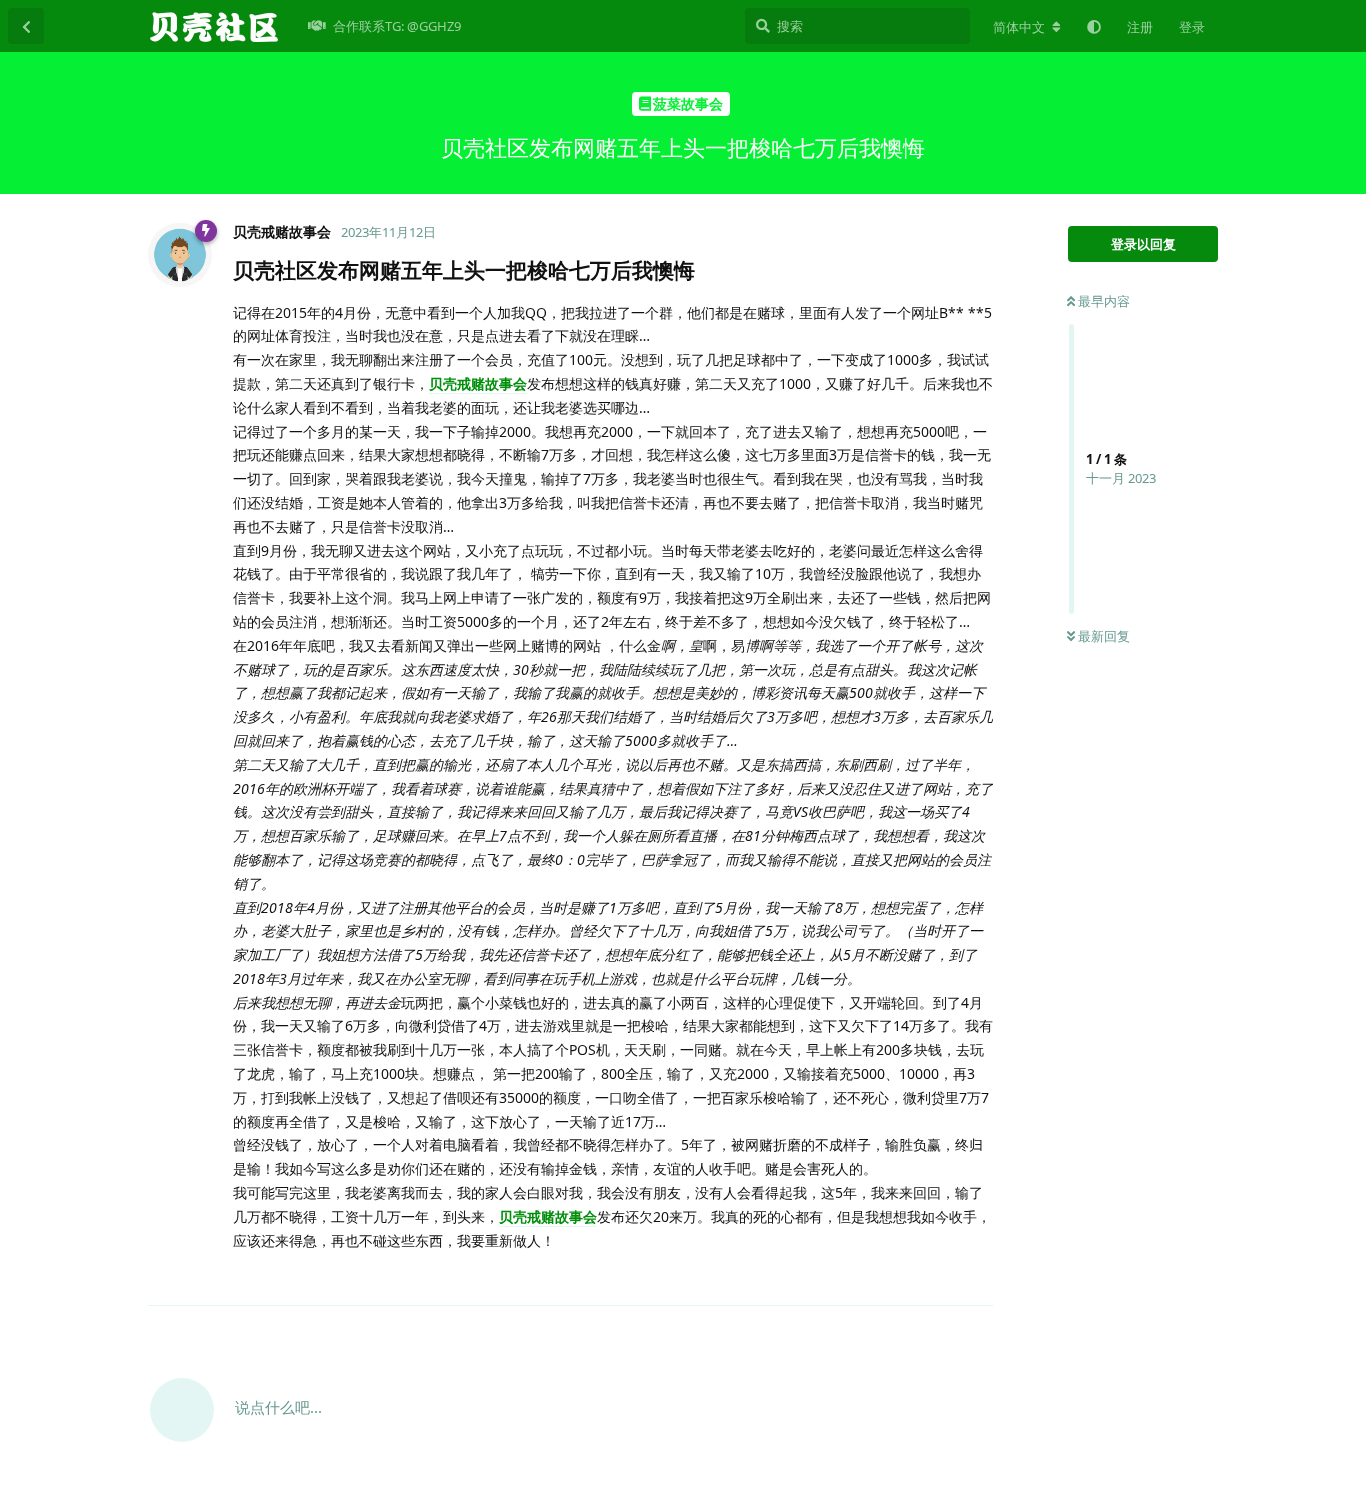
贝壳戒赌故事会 (478, 383)
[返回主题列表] (26, 26)
